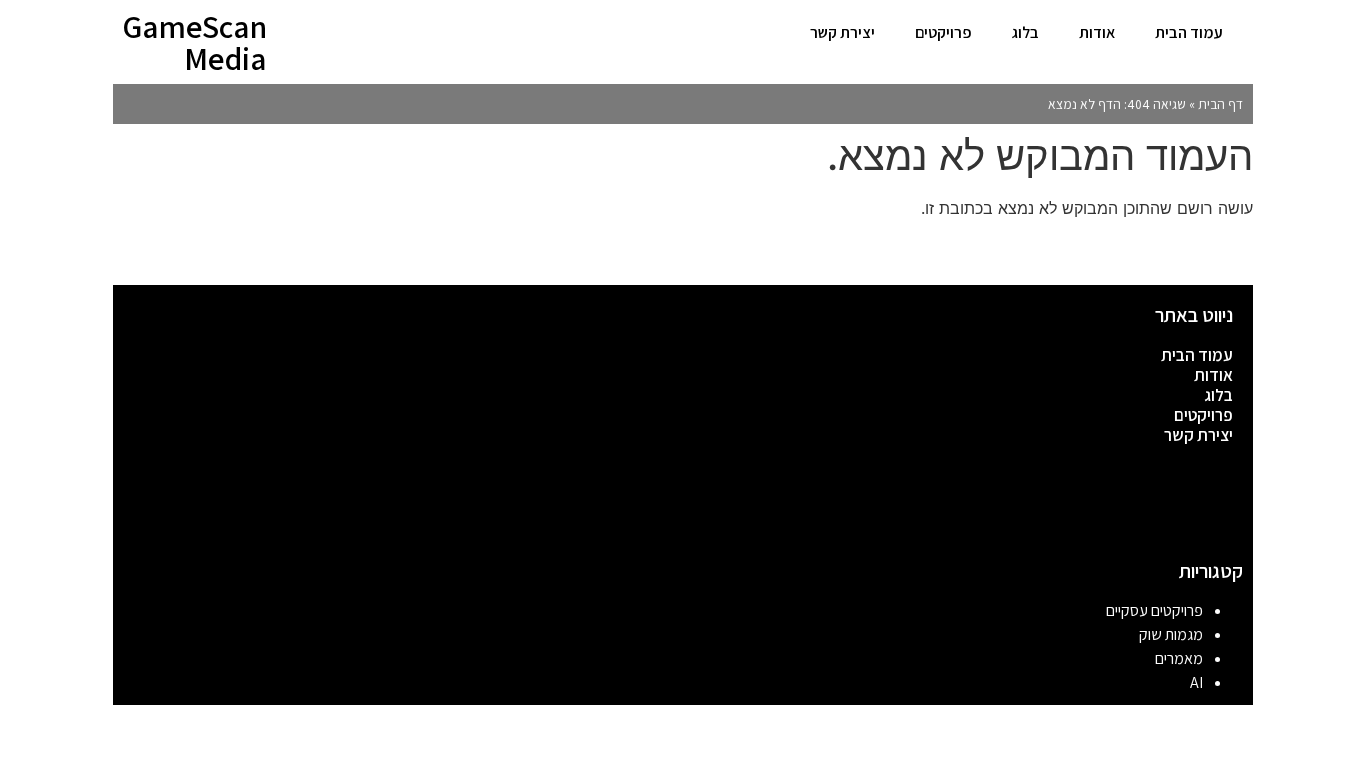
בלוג (1025, 32)
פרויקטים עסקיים (1154, 610)
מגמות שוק (1171, 634)
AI (1196, 682)
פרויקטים (943, 32)
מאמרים (1179, 658)
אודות (1097, 32)
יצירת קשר (842, 32)
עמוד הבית (1189, 32)
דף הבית (1220, 104)
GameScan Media (194, 42)
